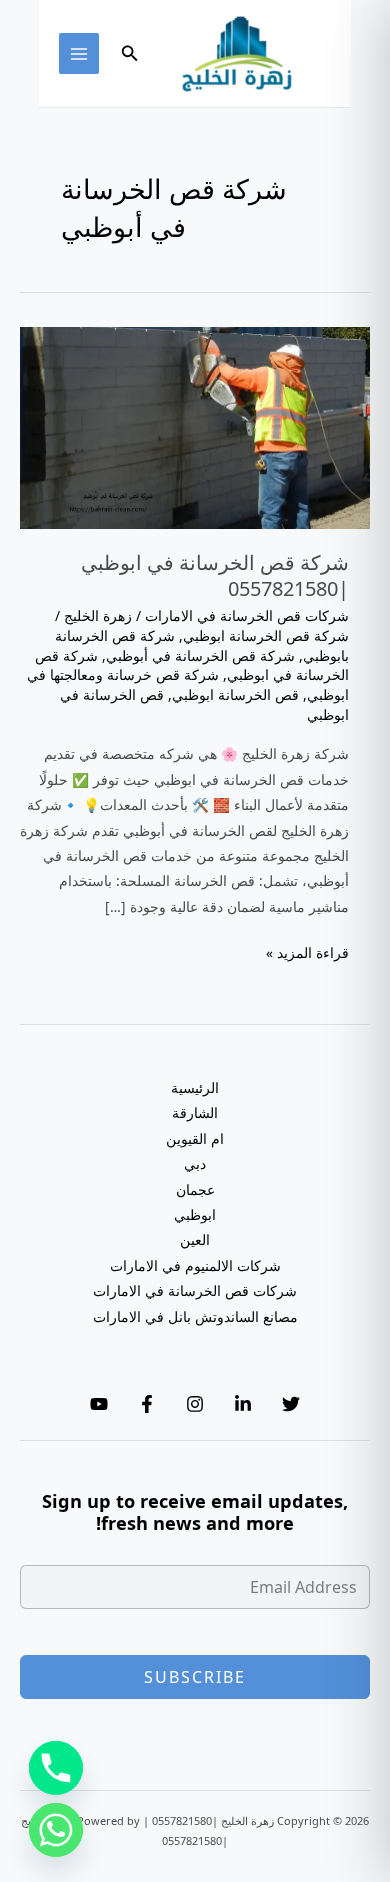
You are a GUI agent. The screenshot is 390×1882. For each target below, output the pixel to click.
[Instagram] (195, 1404)
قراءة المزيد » (307, 953)
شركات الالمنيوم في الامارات (195, 1265)
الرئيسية (195, 1087)
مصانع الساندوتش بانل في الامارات (195, 1316)
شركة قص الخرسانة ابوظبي (266, 635)
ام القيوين (195, 1138)
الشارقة (195, 1112)
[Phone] (56, 1768)
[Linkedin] (243, 1404)
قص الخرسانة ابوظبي (235, 694)
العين (195, 1239)
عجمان (195, 1189)
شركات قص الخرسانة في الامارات (247, 615)
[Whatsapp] (56, 1830)
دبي (195, 1163)
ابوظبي (195, 1214)
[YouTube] (99, 1404)
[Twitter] (291, 1404)
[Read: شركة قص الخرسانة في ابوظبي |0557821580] (195, 426)
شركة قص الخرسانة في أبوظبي (200, 655)
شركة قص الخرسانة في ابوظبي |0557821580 (215, 575)
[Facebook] (147, 1404)
